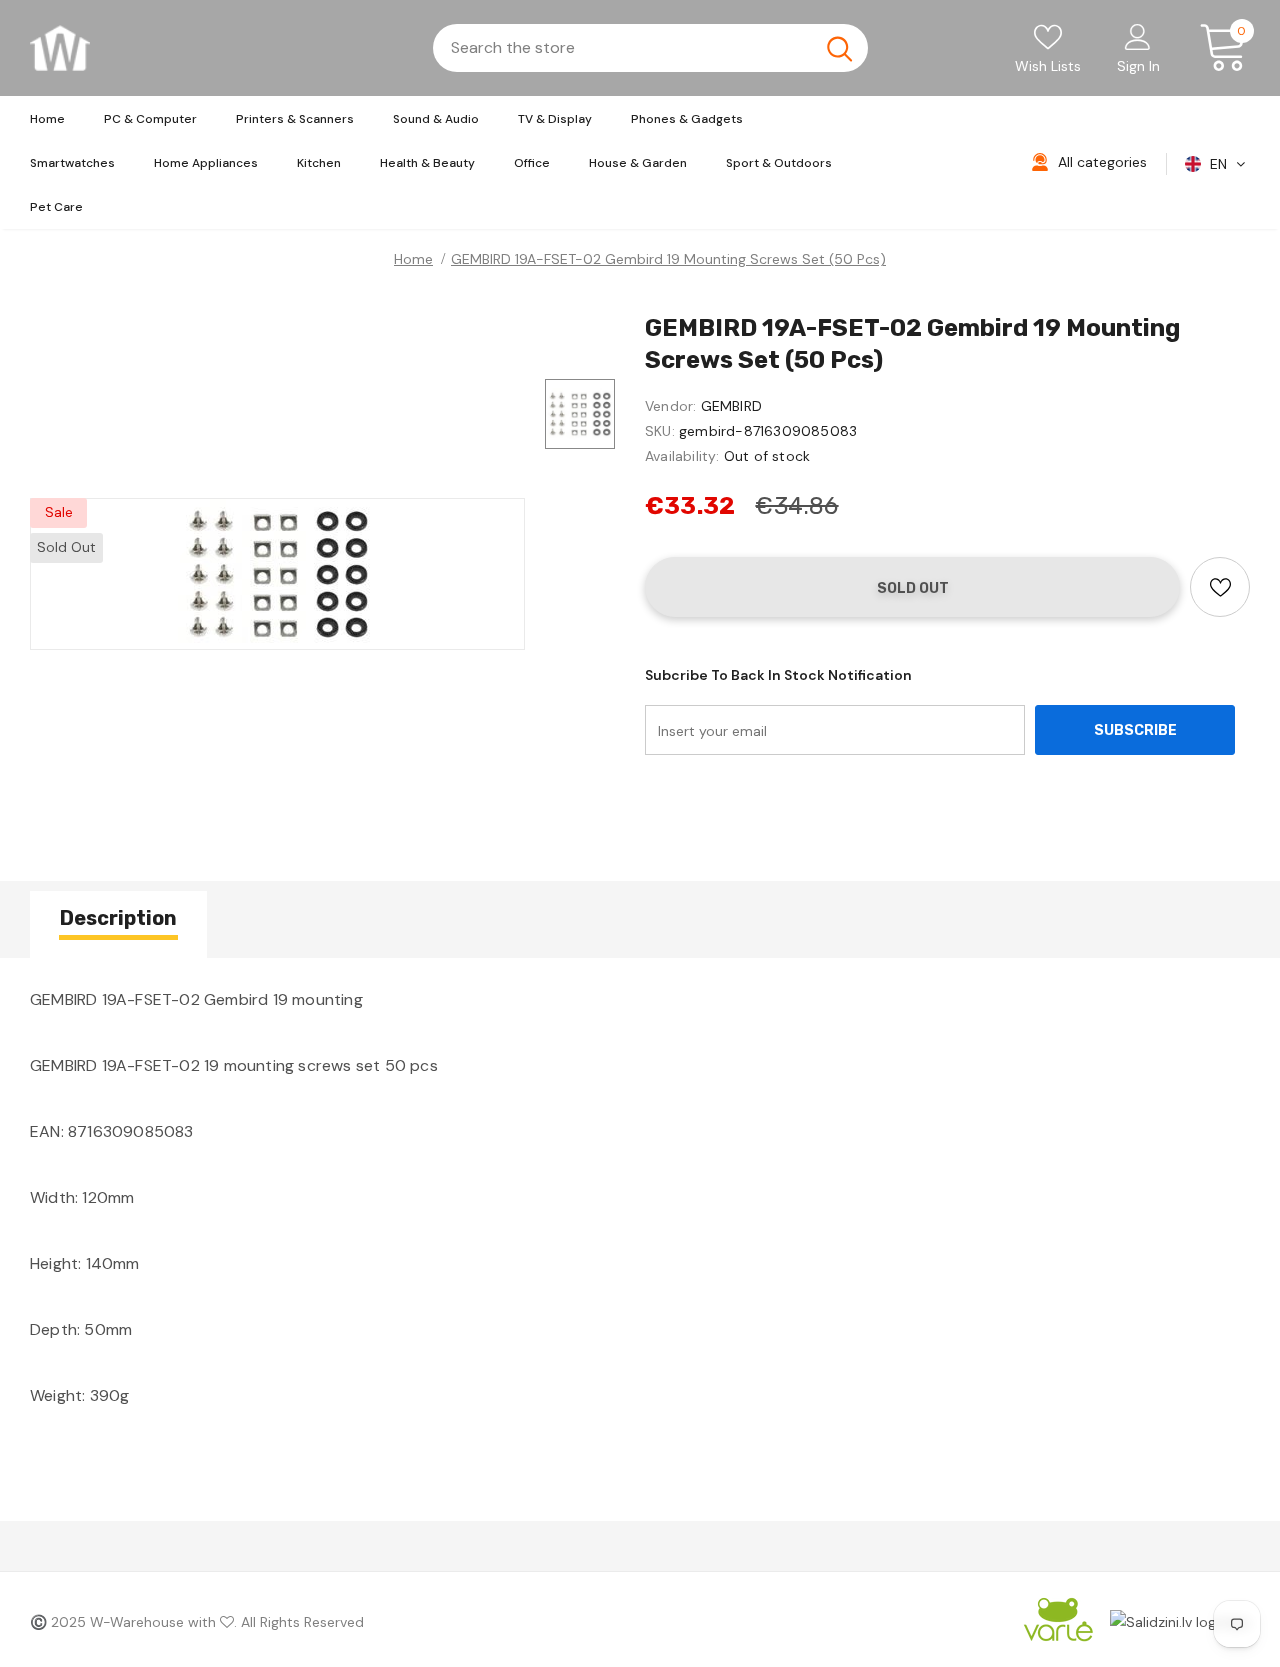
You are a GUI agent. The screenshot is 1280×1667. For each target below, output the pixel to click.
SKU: (660, 431)
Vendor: (670, 406)
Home (413, 259)
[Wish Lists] (1220, 587)
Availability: (682, 456)
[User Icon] (1138, 36)
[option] (277, 574)
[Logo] (60, 48)
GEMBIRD (731, 406)
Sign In (1138, 66)
